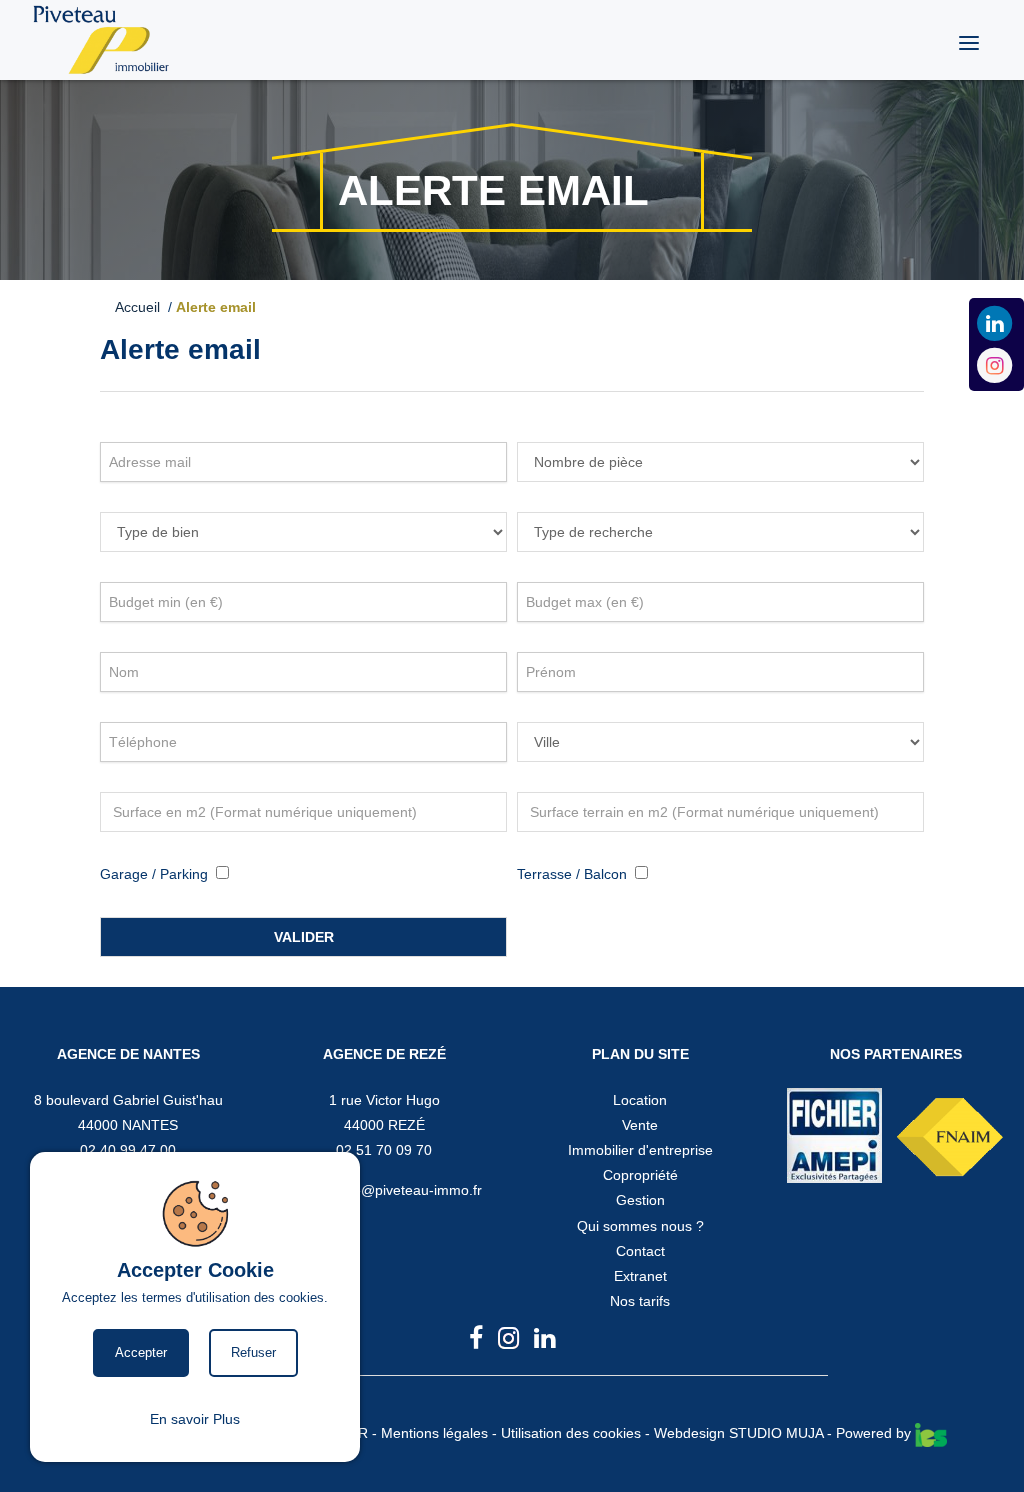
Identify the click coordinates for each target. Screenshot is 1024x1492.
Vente (640, 1125)
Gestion (640, 1200)
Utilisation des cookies (571, 1433)
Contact (640, 1251)
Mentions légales (434, 1433)
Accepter (141, 1352)
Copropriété (640, 1175)
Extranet (640, 1276)
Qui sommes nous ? (640, 1226)
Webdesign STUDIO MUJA (738, 1433)
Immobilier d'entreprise (640, 1150)
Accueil (141, 307)
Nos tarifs (640, 1301)
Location (640, 1100)
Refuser (253, 1352)
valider (304, 937)
